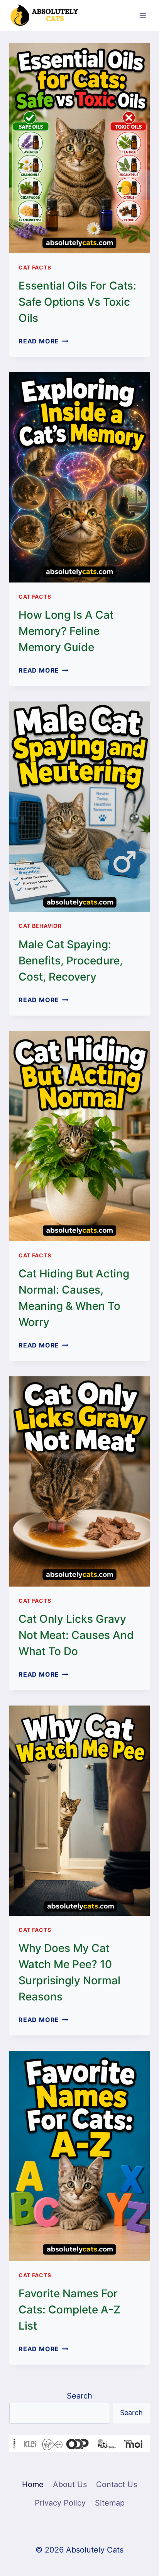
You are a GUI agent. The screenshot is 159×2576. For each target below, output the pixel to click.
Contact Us (117, 2484)
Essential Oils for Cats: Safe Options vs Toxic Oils (77, 302)
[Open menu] (143, 15)
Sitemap (110, 2503)
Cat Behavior (40, 926)
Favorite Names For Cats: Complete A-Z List (69, 2310)
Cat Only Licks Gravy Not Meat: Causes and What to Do (76, 1635)
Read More (43, 341)
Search (79, 2396)
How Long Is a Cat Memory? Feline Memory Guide (66, 631)
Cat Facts (35, 267)
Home (33, 2484)
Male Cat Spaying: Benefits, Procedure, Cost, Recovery (71, 961)
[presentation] (79, 148)
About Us (70, 2484)
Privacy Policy (60, 2503)
